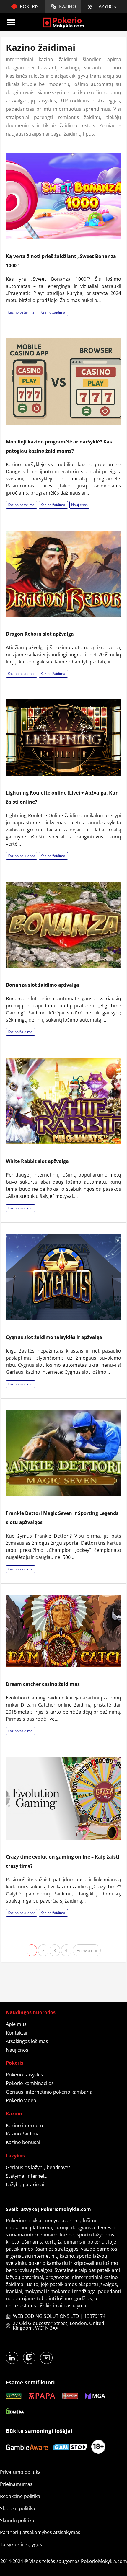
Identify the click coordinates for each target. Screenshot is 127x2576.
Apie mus (16, 2024)
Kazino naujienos (22, 674)
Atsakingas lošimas (27, 2041)
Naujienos (79, 505)
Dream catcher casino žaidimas (43, 1684)
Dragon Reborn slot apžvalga (40, 634)
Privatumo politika (20, 2472)
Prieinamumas (16, 2484)
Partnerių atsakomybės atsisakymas (40, 2532)
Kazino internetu (25, 2125)
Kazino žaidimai (53, 312)
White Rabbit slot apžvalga (37, 1161)
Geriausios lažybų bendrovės (38, 2167)
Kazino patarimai (22, 312)
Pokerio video (21, 2100)
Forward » (87, 1950)
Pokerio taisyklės (25, 2075)
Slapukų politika (18, 2508)
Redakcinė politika (20, 2496)
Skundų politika (17, 2520)
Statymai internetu (27, 2176)
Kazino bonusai (23, 2142)
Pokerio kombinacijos (30, 2083)
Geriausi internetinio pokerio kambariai (50, 2092)
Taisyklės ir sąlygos (21, 2544)
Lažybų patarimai (25, 2185)
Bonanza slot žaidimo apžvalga (43, 985)
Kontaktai (17, 2033)
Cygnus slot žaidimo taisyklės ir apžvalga (54, 1337)
